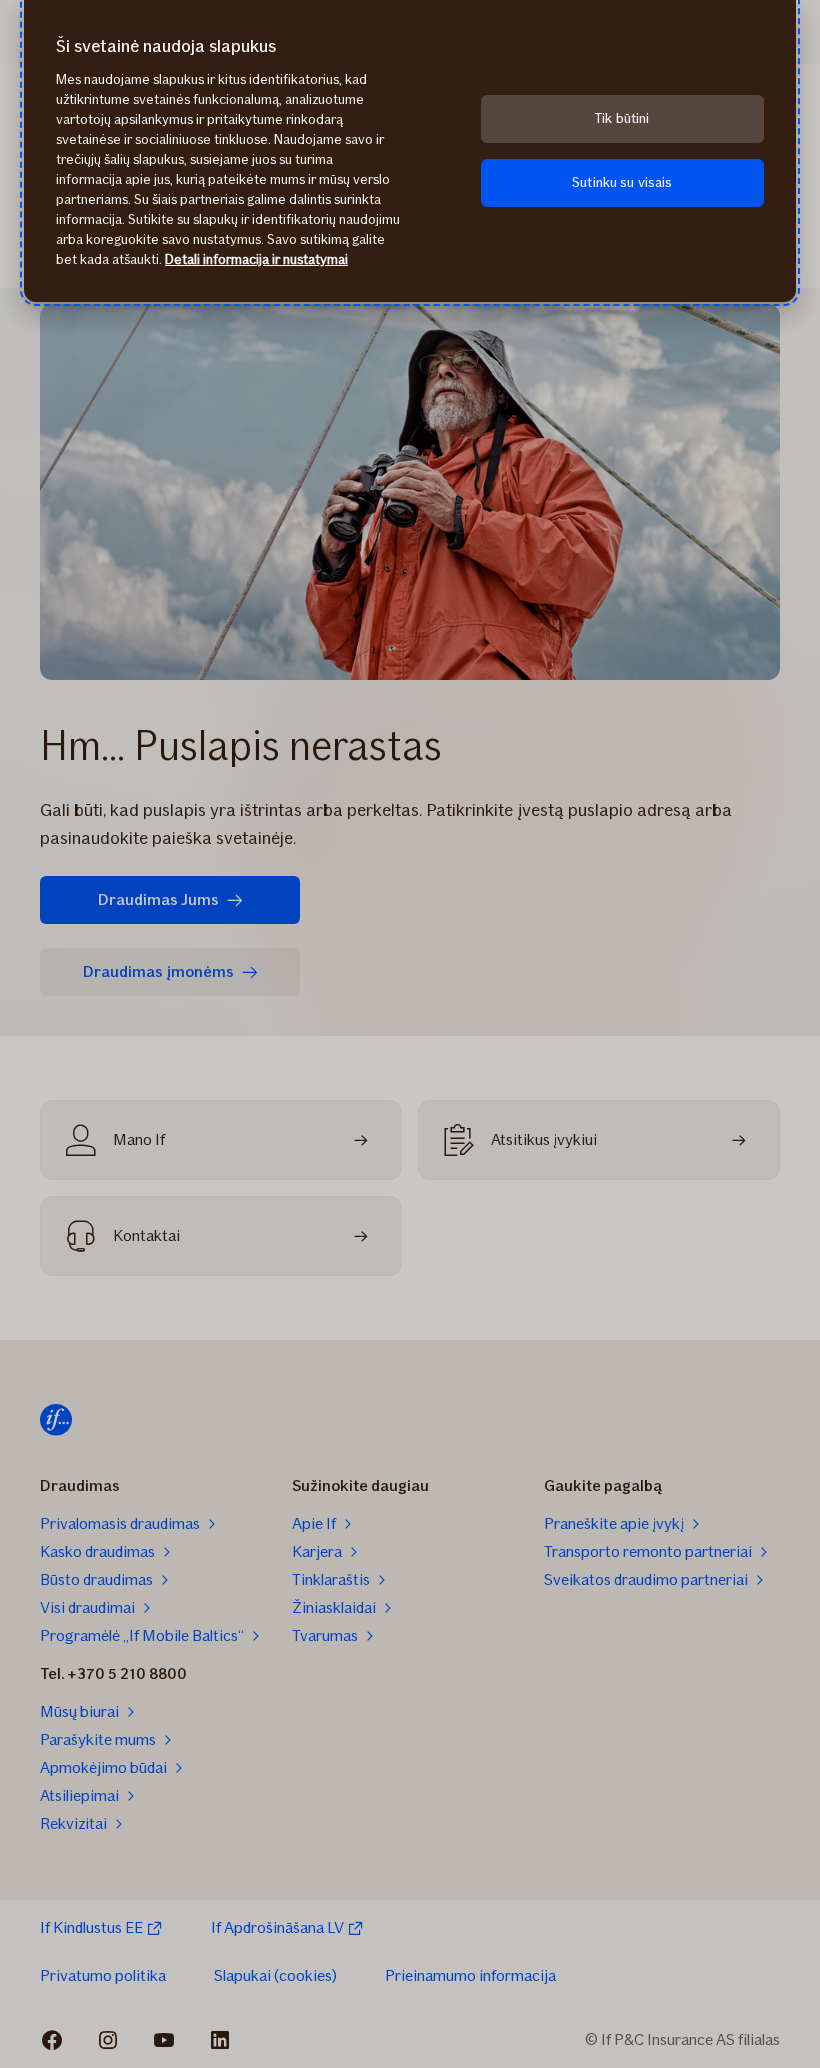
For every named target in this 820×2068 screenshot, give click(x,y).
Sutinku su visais (622, 182)
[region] (410, 151)
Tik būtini (622, 118)
